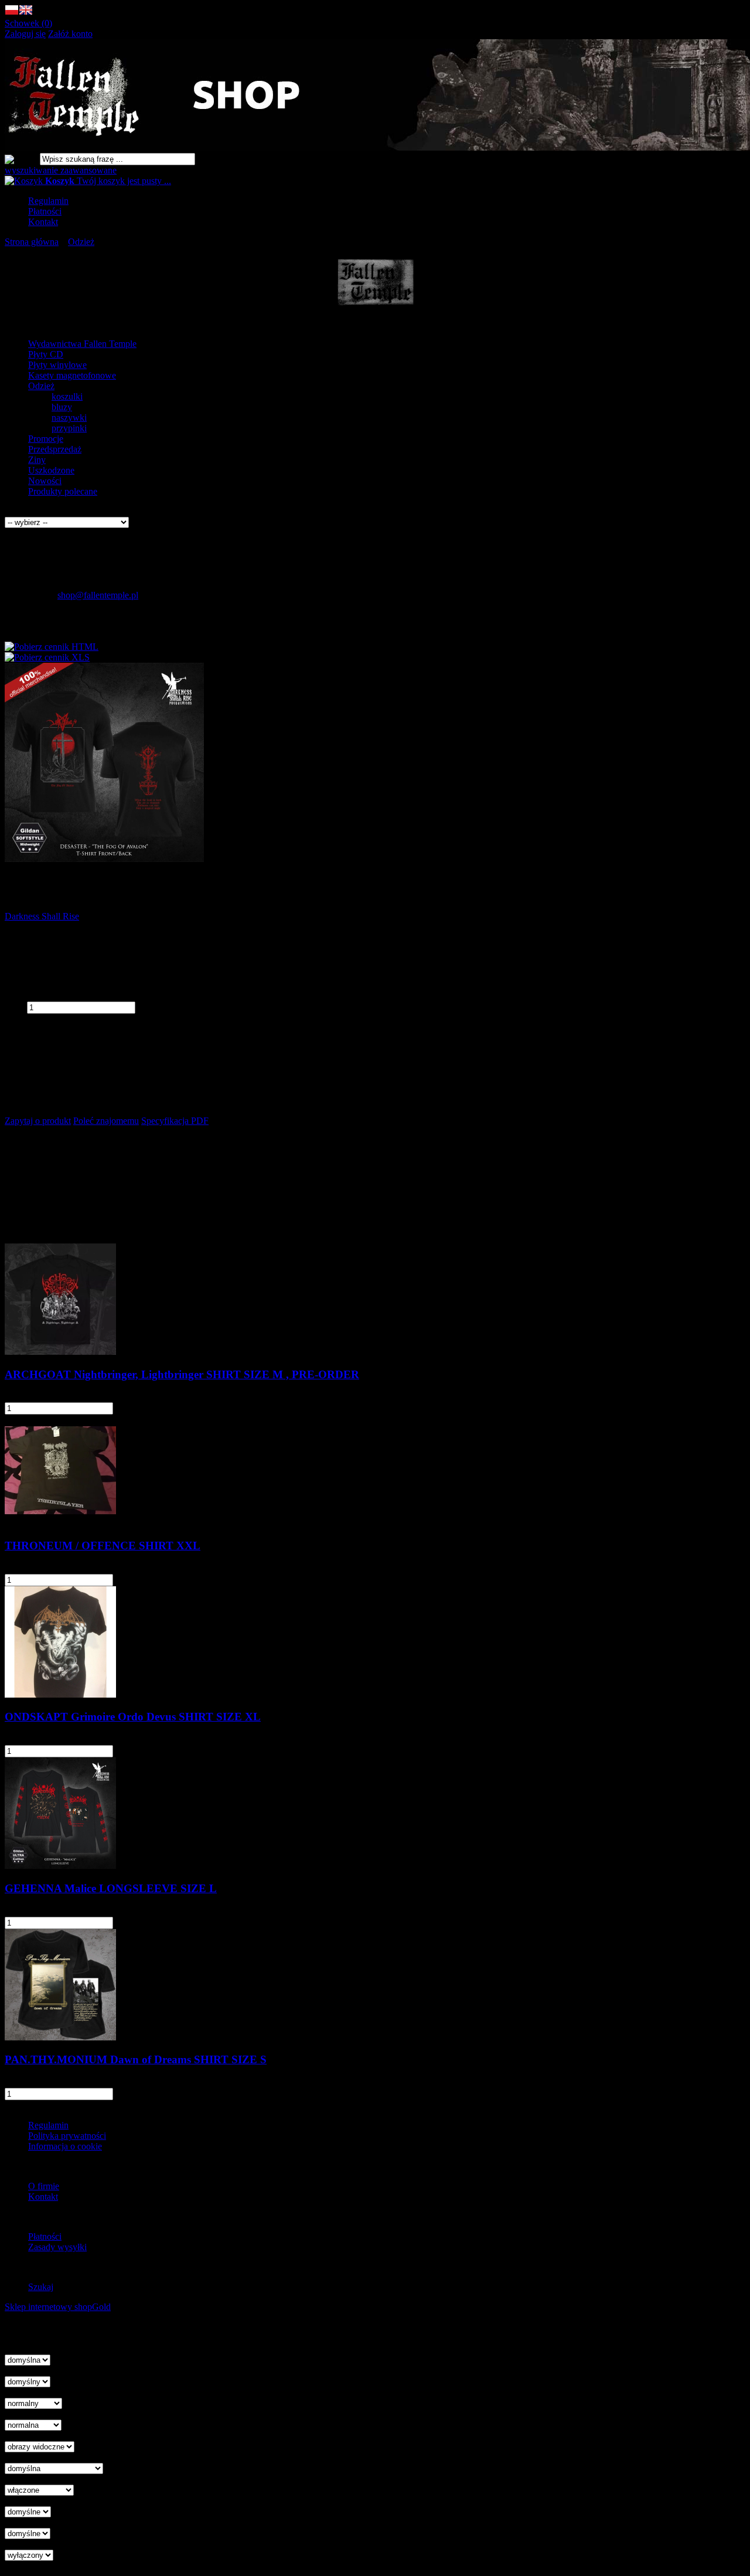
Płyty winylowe (57, 365)
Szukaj (41, 2287)
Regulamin (48, 201)
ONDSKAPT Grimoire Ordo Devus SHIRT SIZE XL (133, 1717)
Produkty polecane (63, 491)
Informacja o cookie (65, 2146)
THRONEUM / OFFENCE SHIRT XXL (103, 1546)
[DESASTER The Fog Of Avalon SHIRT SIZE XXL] (104, 859)
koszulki (67, 396)
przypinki (69, 428)
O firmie (44, 2186)
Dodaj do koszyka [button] (38, 1019)
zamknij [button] (19, 2338)
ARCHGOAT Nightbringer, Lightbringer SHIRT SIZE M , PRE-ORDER (182, 1374)
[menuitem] (387, 201)
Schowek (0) (28, 23)
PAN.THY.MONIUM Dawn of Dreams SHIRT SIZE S (136, 2059)
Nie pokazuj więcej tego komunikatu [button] (73, 2328)
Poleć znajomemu (106, 1121)
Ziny (37, 460)
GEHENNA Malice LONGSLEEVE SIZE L (111, 1888)
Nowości (45, 481)
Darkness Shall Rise (42, 916)
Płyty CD (46, 354)
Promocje (46, 439)
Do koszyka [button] (149, 1408)
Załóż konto (70, 34)
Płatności (45, 211)
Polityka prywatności (67, 2136)
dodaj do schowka (38, 1039)
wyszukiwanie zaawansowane (61, 170)
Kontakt (43, 222)
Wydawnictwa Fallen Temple (82, 344)
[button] (12, 13)
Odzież (41, 386)
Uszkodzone (51, 470)
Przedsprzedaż (55, 449)
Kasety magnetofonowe (72, 375)
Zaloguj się (25, 34)
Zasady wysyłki (57, 2247)
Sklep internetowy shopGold (58, 2307)
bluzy (62, 407)
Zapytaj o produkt (38, 1121)
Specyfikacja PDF (175, 1121)
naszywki (69, 418)
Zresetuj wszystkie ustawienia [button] (60, 2566)
